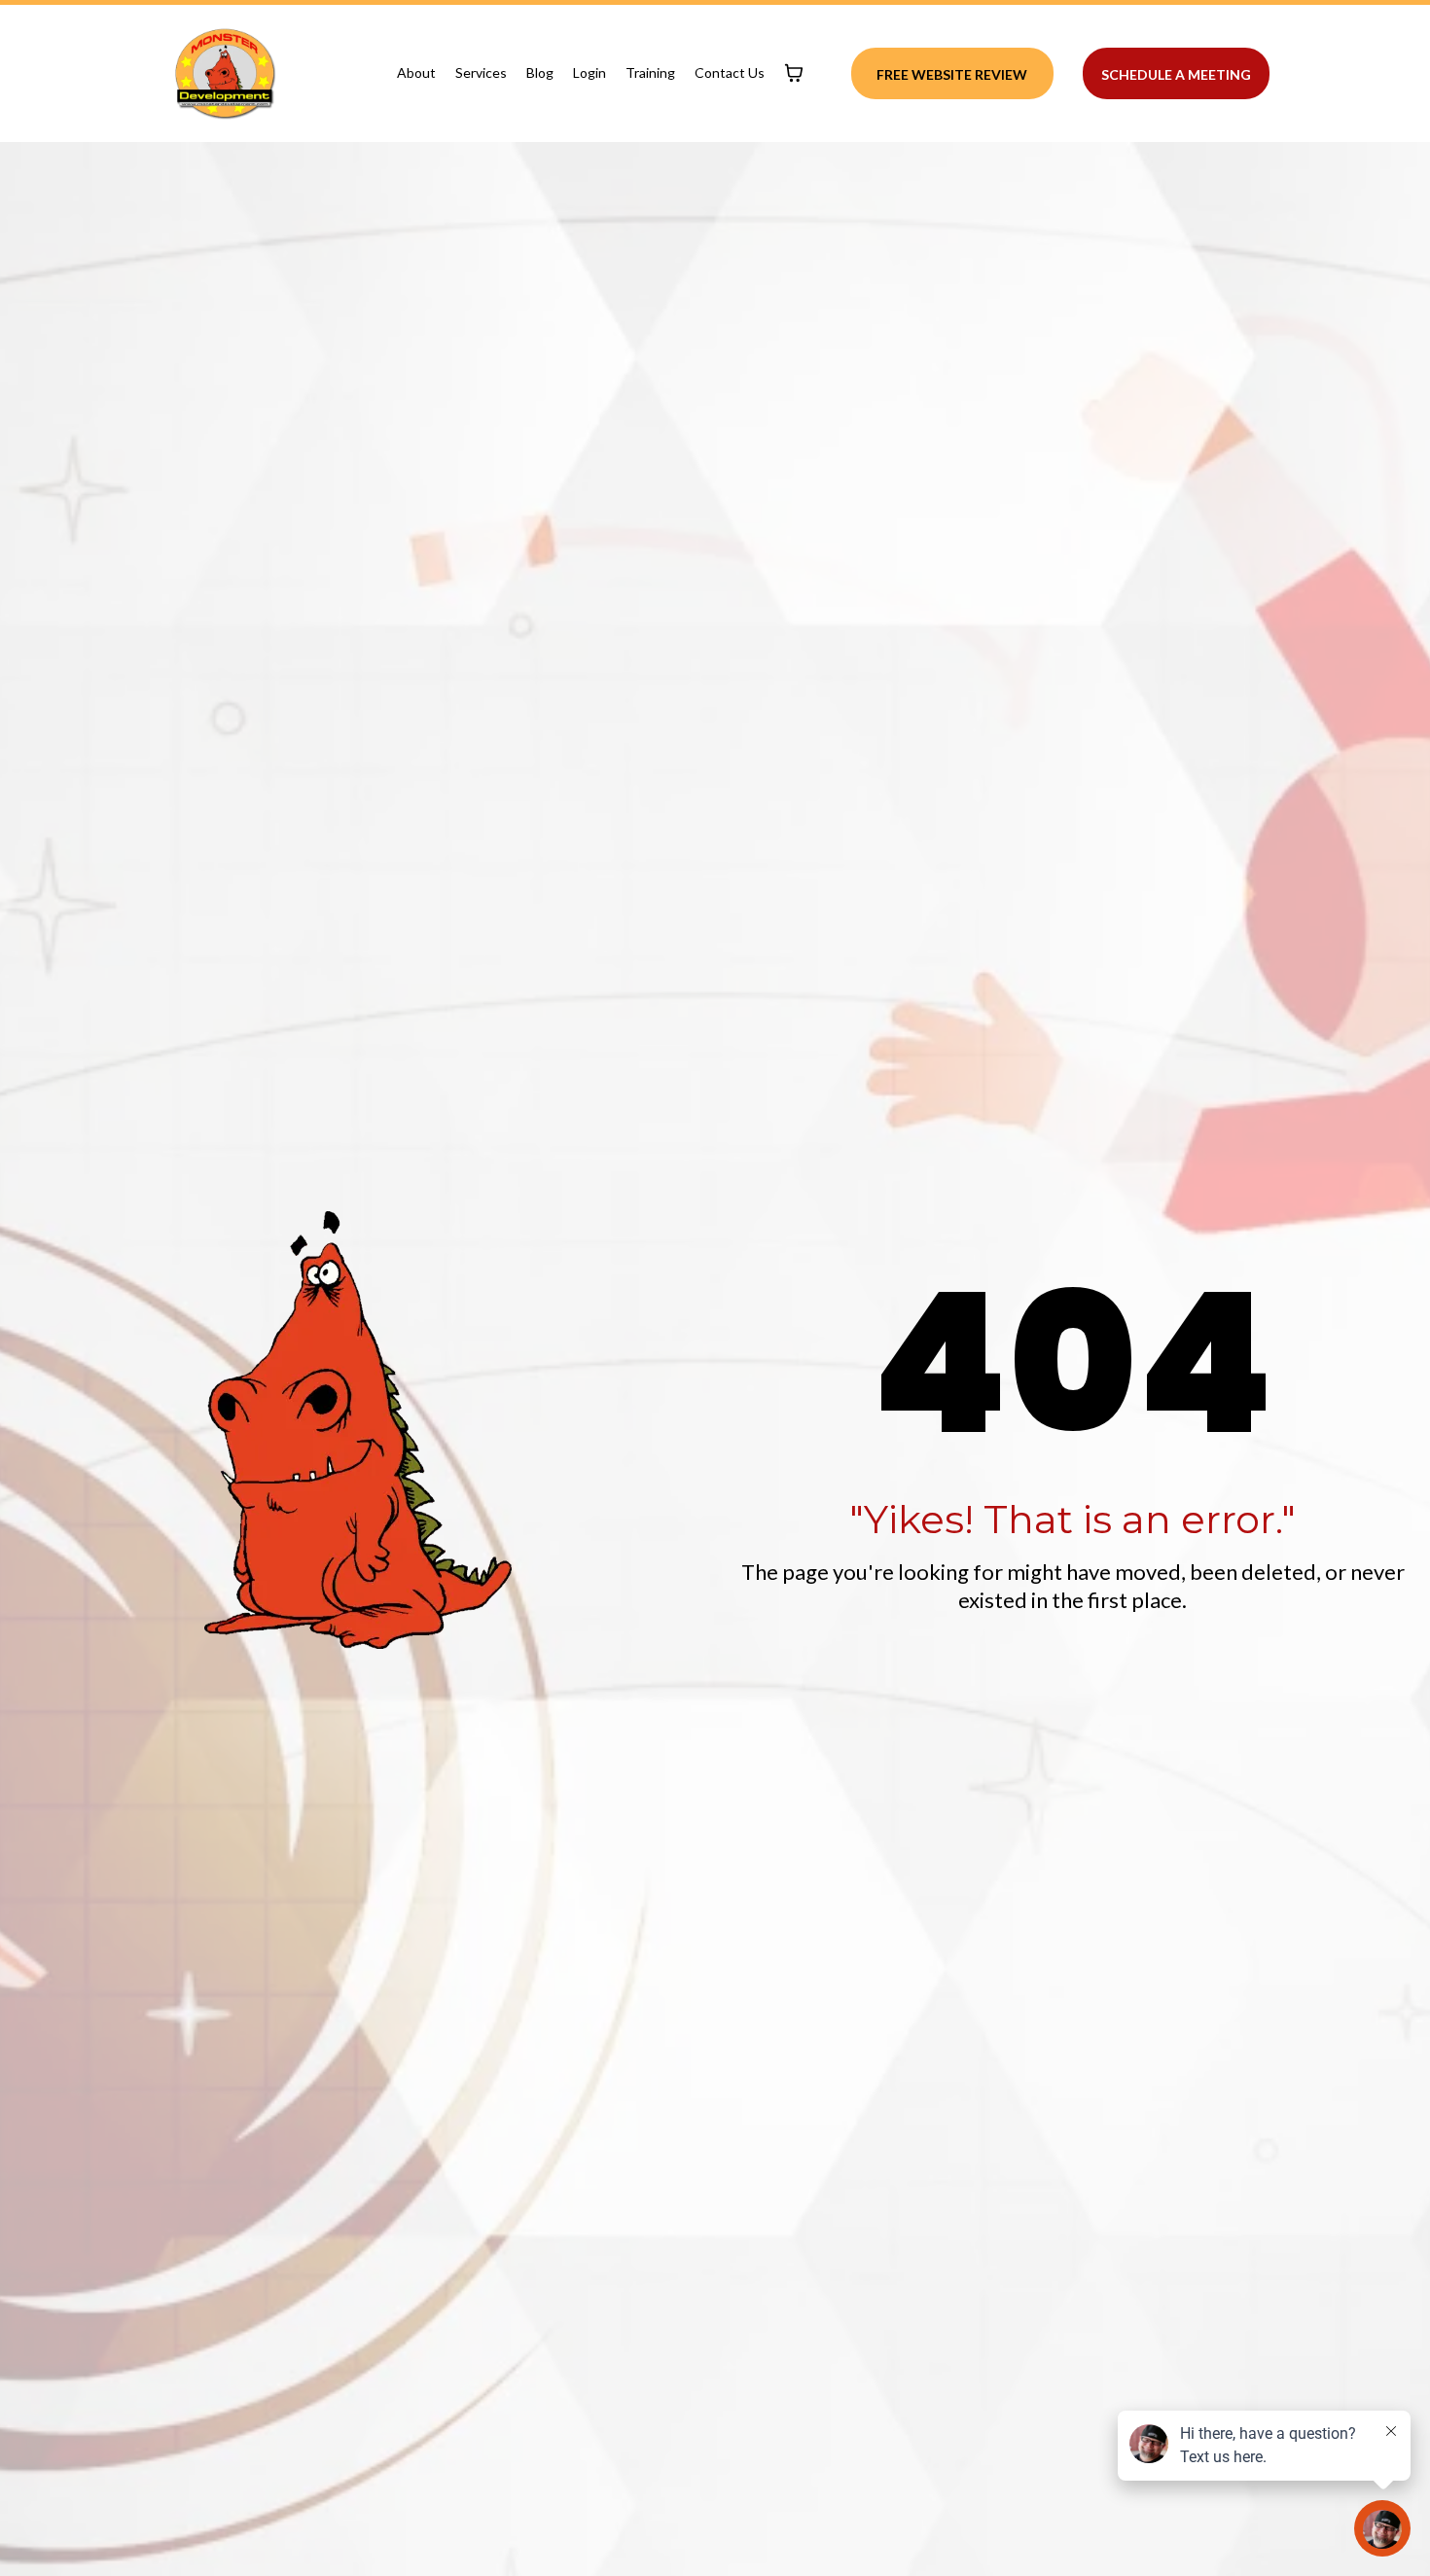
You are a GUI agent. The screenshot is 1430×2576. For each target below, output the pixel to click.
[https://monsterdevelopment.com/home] (225, 73)
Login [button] (590, 72)
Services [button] (481, 72)
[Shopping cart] (794, 73)
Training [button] (650, 72)
